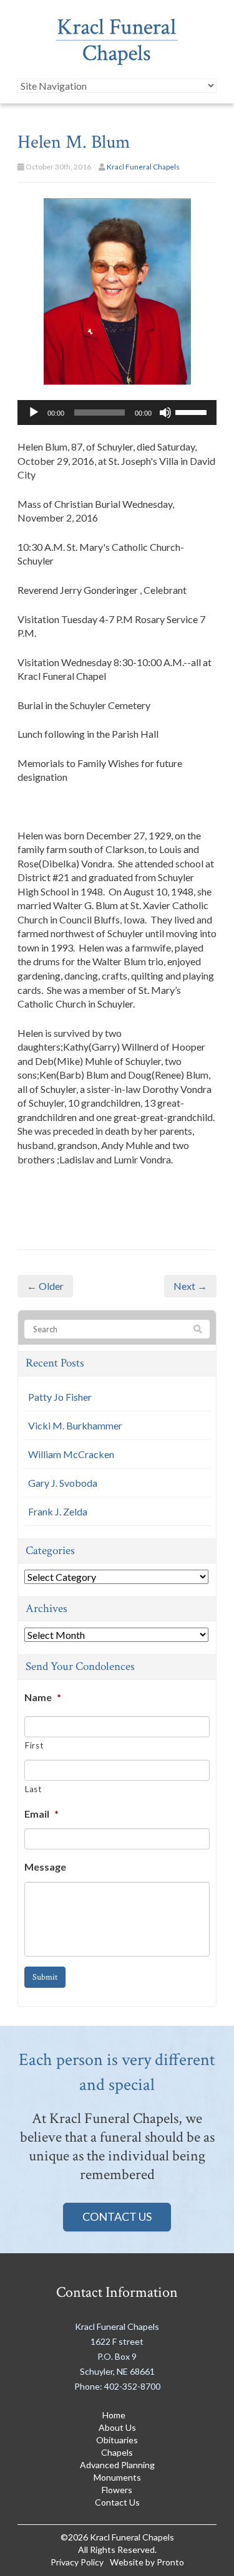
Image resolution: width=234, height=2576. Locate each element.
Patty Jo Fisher (60, 1397)
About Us (117, 2427)
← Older (45, 1286)
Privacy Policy (77, 2562)
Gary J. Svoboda (63, 1483)
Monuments (117, 2477)
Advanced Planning (117, 2465)
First (34, 1745)
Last (33, 1789)
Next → (190, 1286)
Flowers (117, 2490)
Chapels (117, 2452)
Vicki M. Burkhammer (75, 1425)
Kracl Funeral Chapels (143, 167)
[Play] (34, 413)
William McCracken (71, 1454)
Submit (45, 1977)
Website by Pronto (147, 2562)
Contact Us (117, 2216)
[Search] (198, 1330)
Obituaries (117, 2440)
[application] (117, 413)
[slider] (193, 411)
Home (114, 2415)
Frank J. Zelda (58, 1511)
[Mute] (165, 413)
